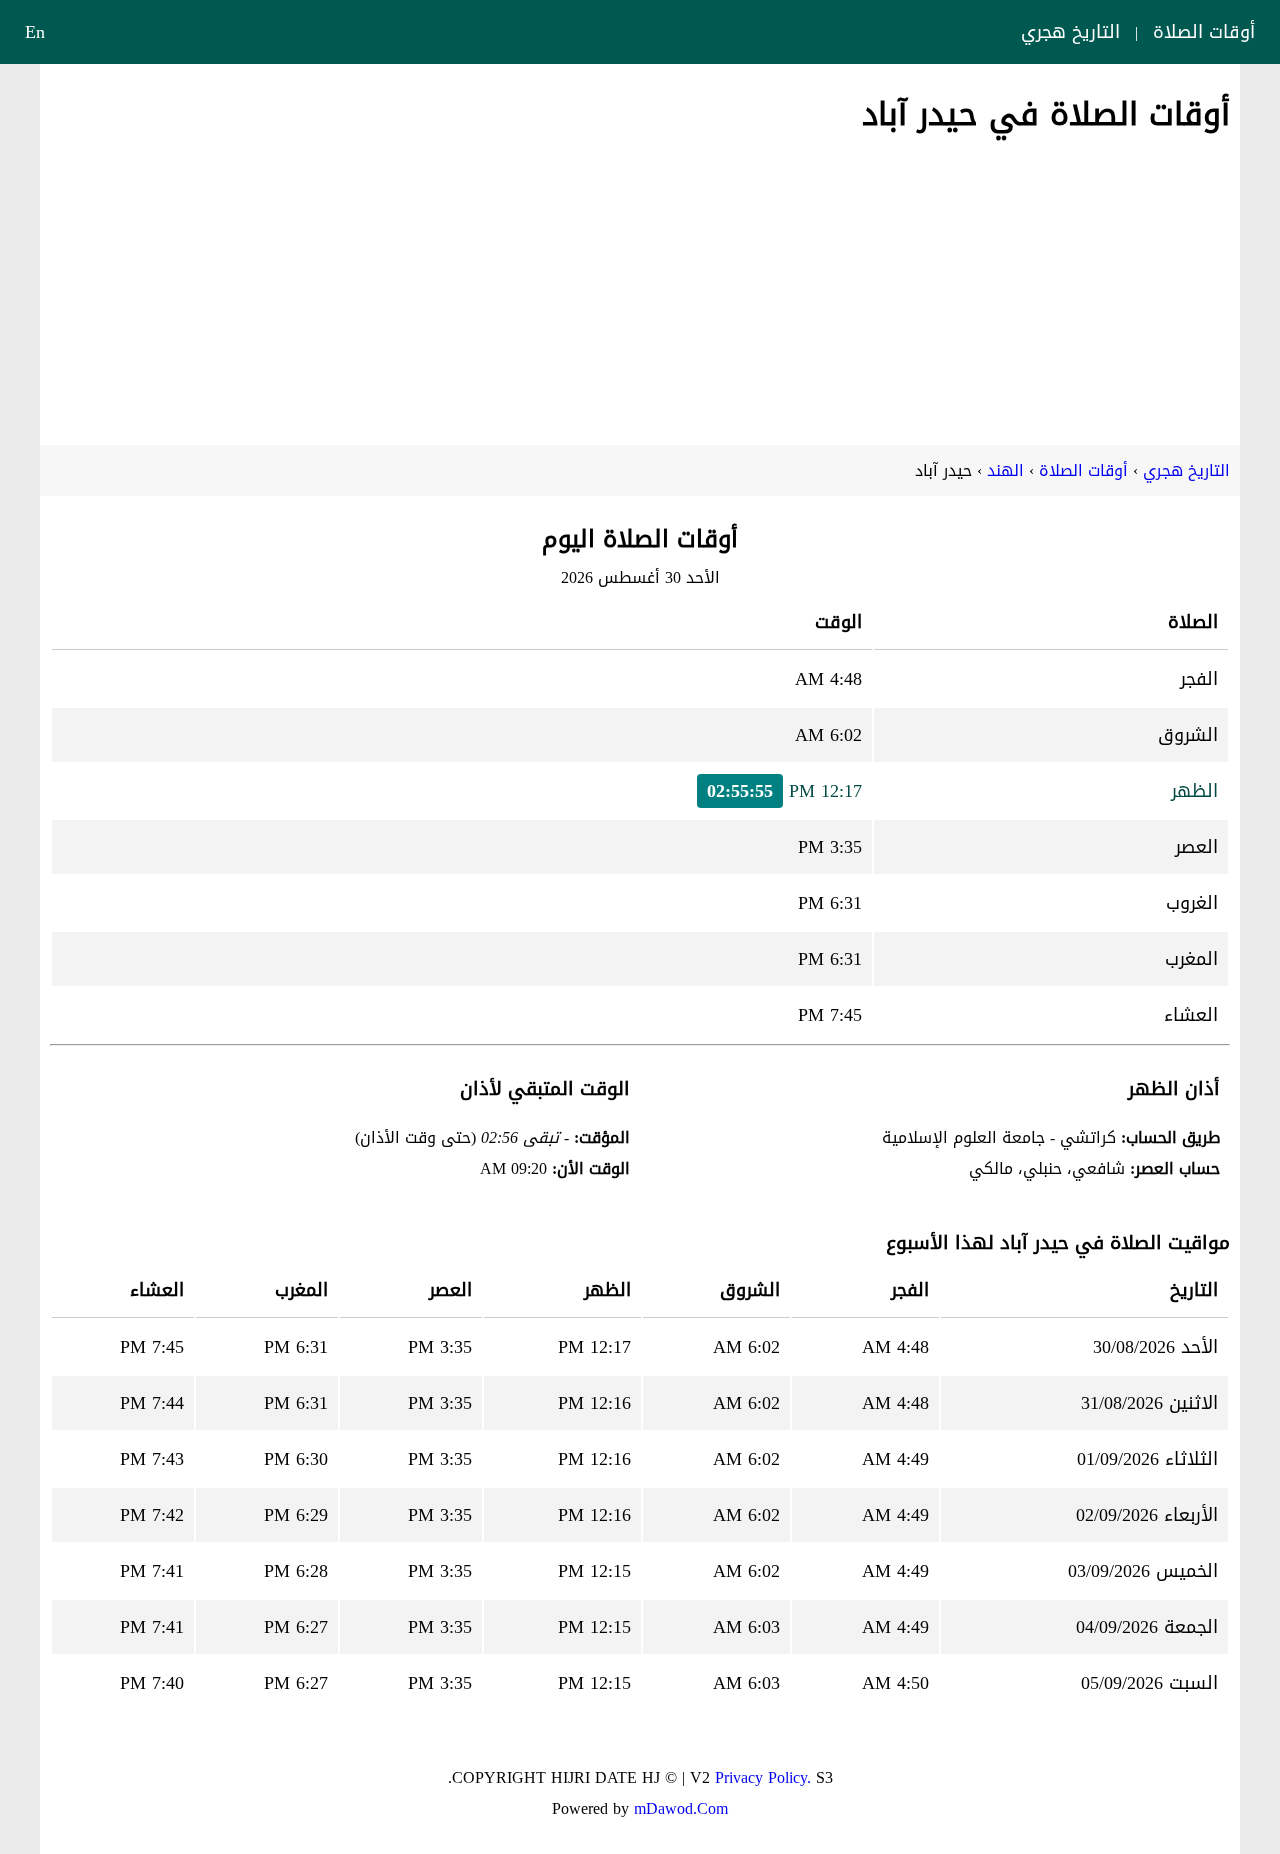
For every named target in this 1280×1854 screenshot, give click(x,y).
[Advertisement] (640, 285)
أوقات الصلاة (1204, 32)
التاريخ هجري (1070, 32)
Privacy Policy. (763, 1777)
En (35, 32)
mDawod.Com (681, 1808)
